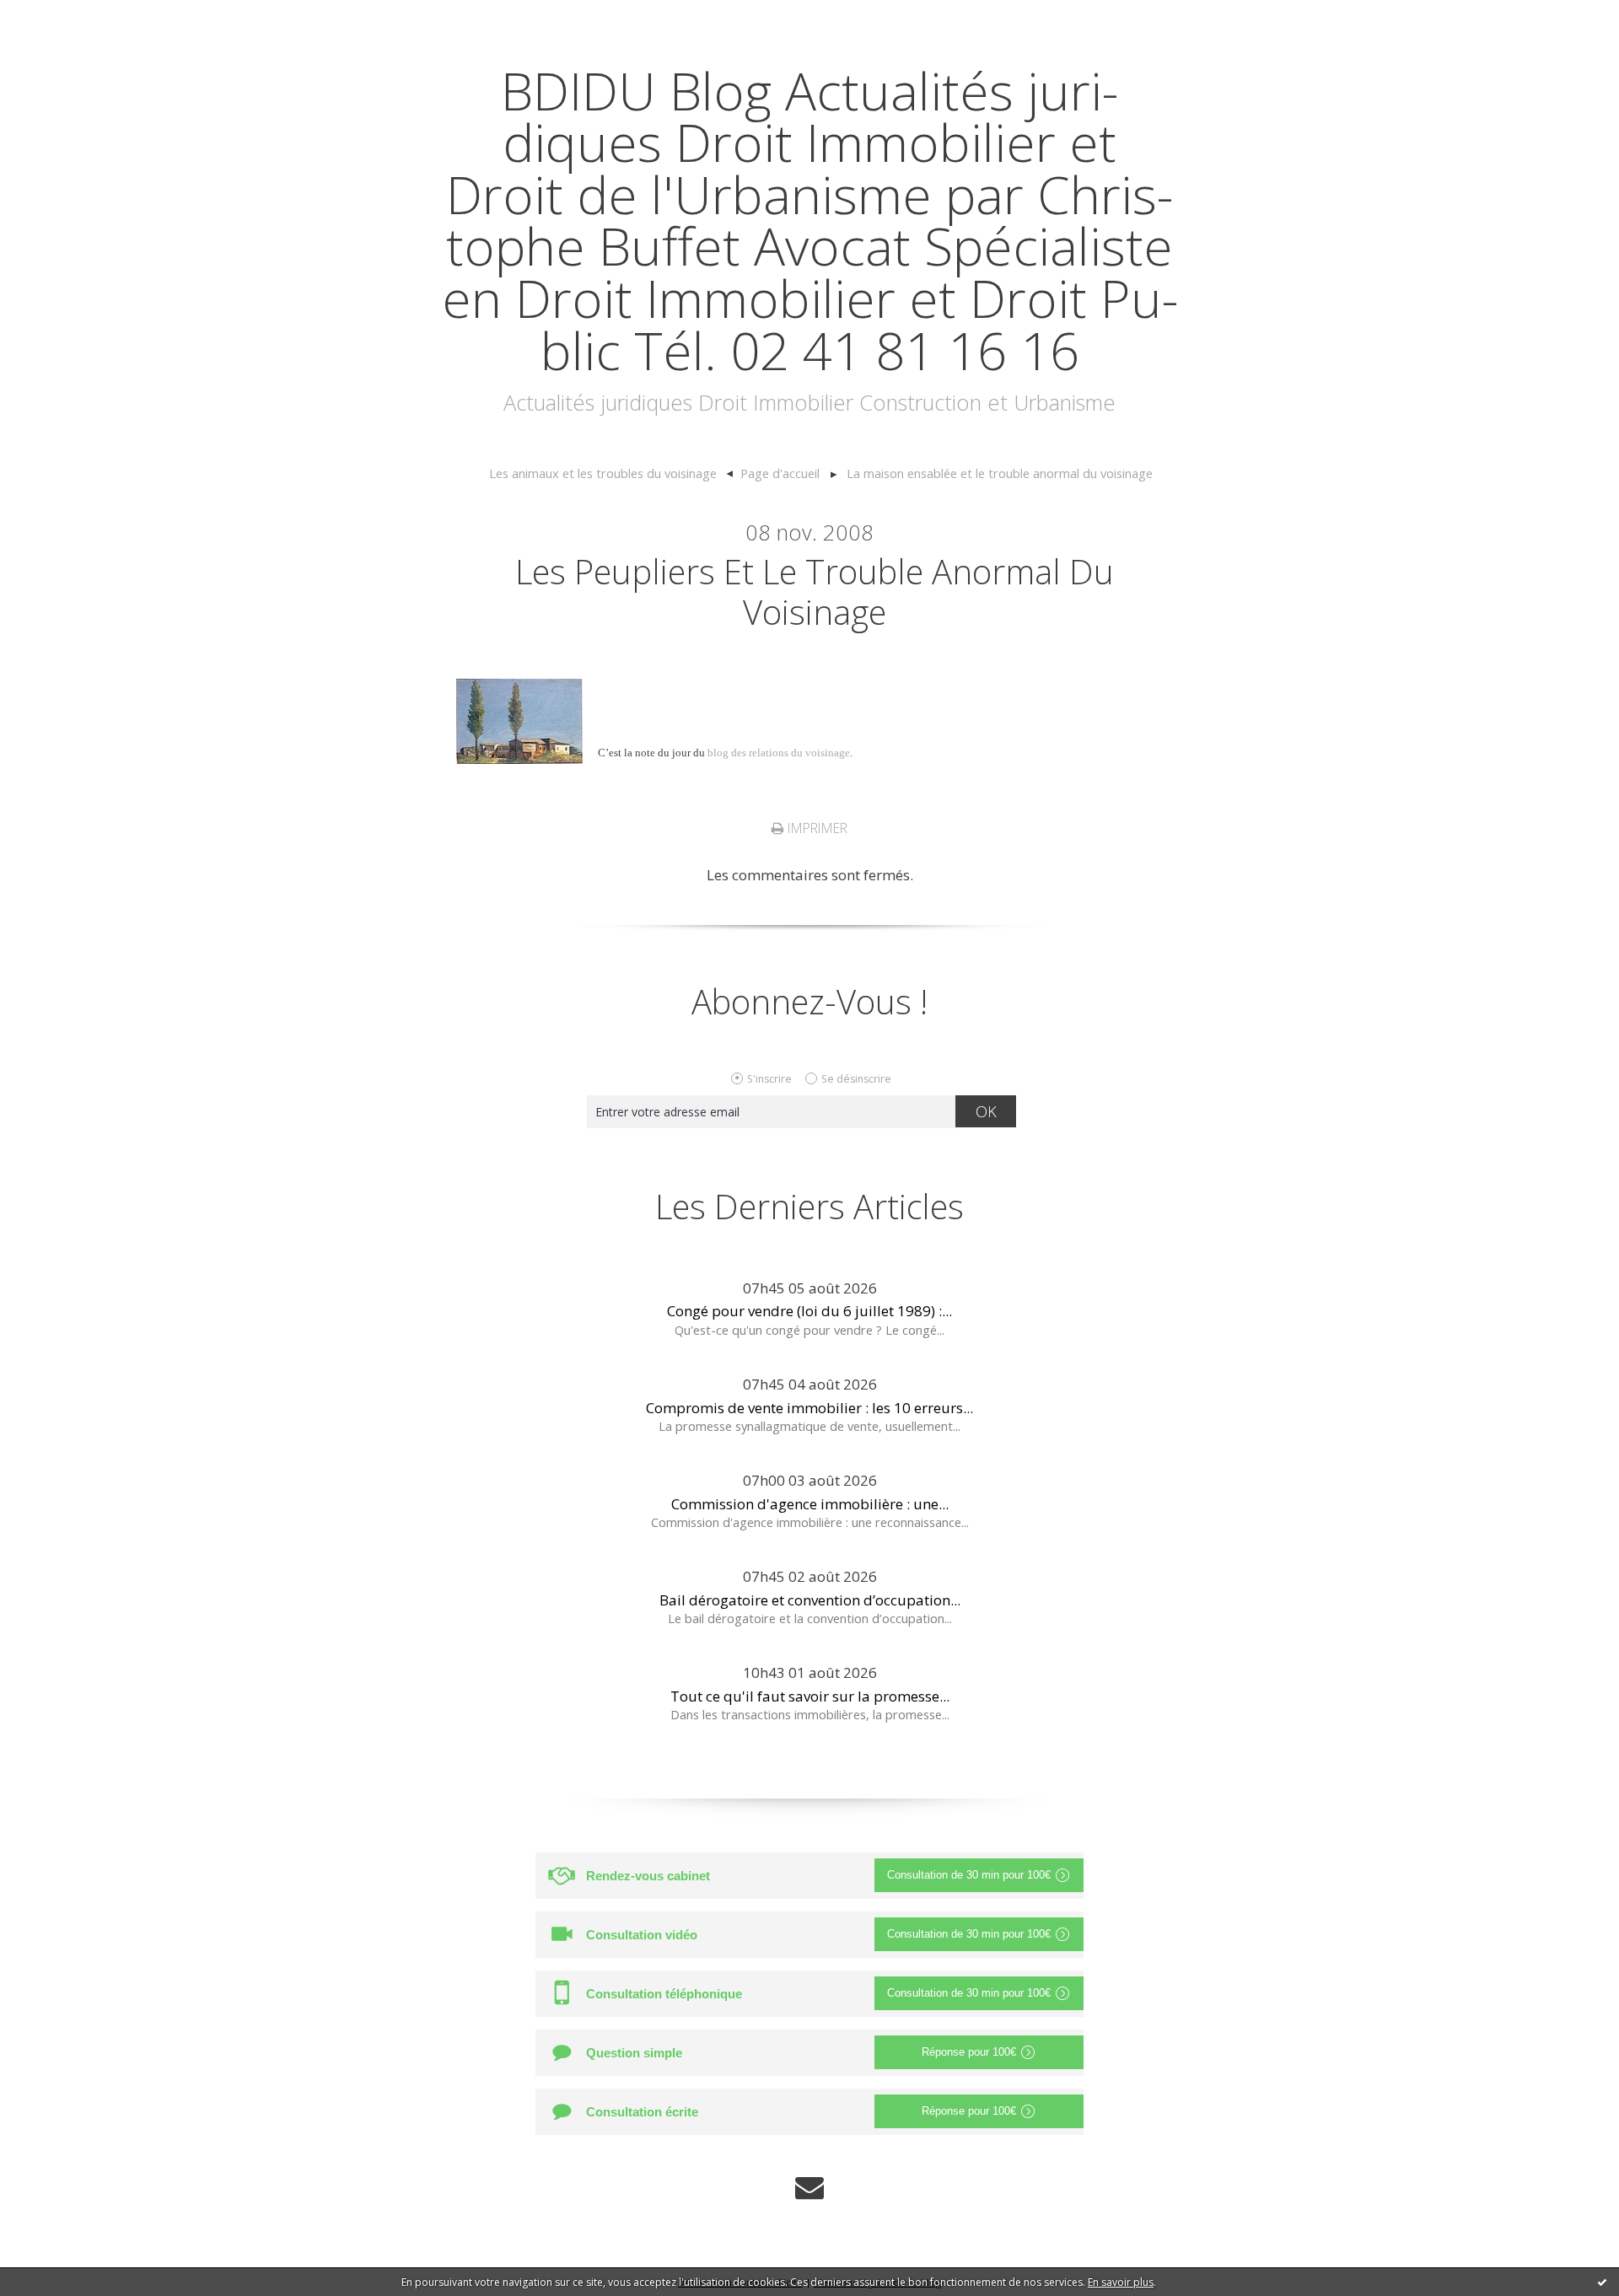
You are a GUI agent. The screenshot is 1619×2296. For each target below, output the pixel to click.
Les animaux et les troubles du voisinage (603, 473)
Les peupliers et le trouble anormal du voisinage (815, 591)
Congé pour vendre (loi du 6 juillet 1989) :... (809, 1311)
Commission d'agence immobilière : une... (810, 1504)
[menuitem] (610, 474)
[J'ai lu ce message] (1602, 2282)
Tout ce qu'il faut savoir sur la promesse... (810, 1696)
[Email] (809, 2188)
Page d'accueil (780, 473)
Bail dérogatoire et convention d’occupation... (810, 1600)
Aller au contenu (64, 16)
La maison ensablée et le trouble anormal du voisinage (1000, 473)
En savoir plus (1121, 2282)
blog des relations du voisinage (779, 753)
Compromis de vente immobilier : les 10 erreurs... (809, 1408)
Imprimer (816, 828)
